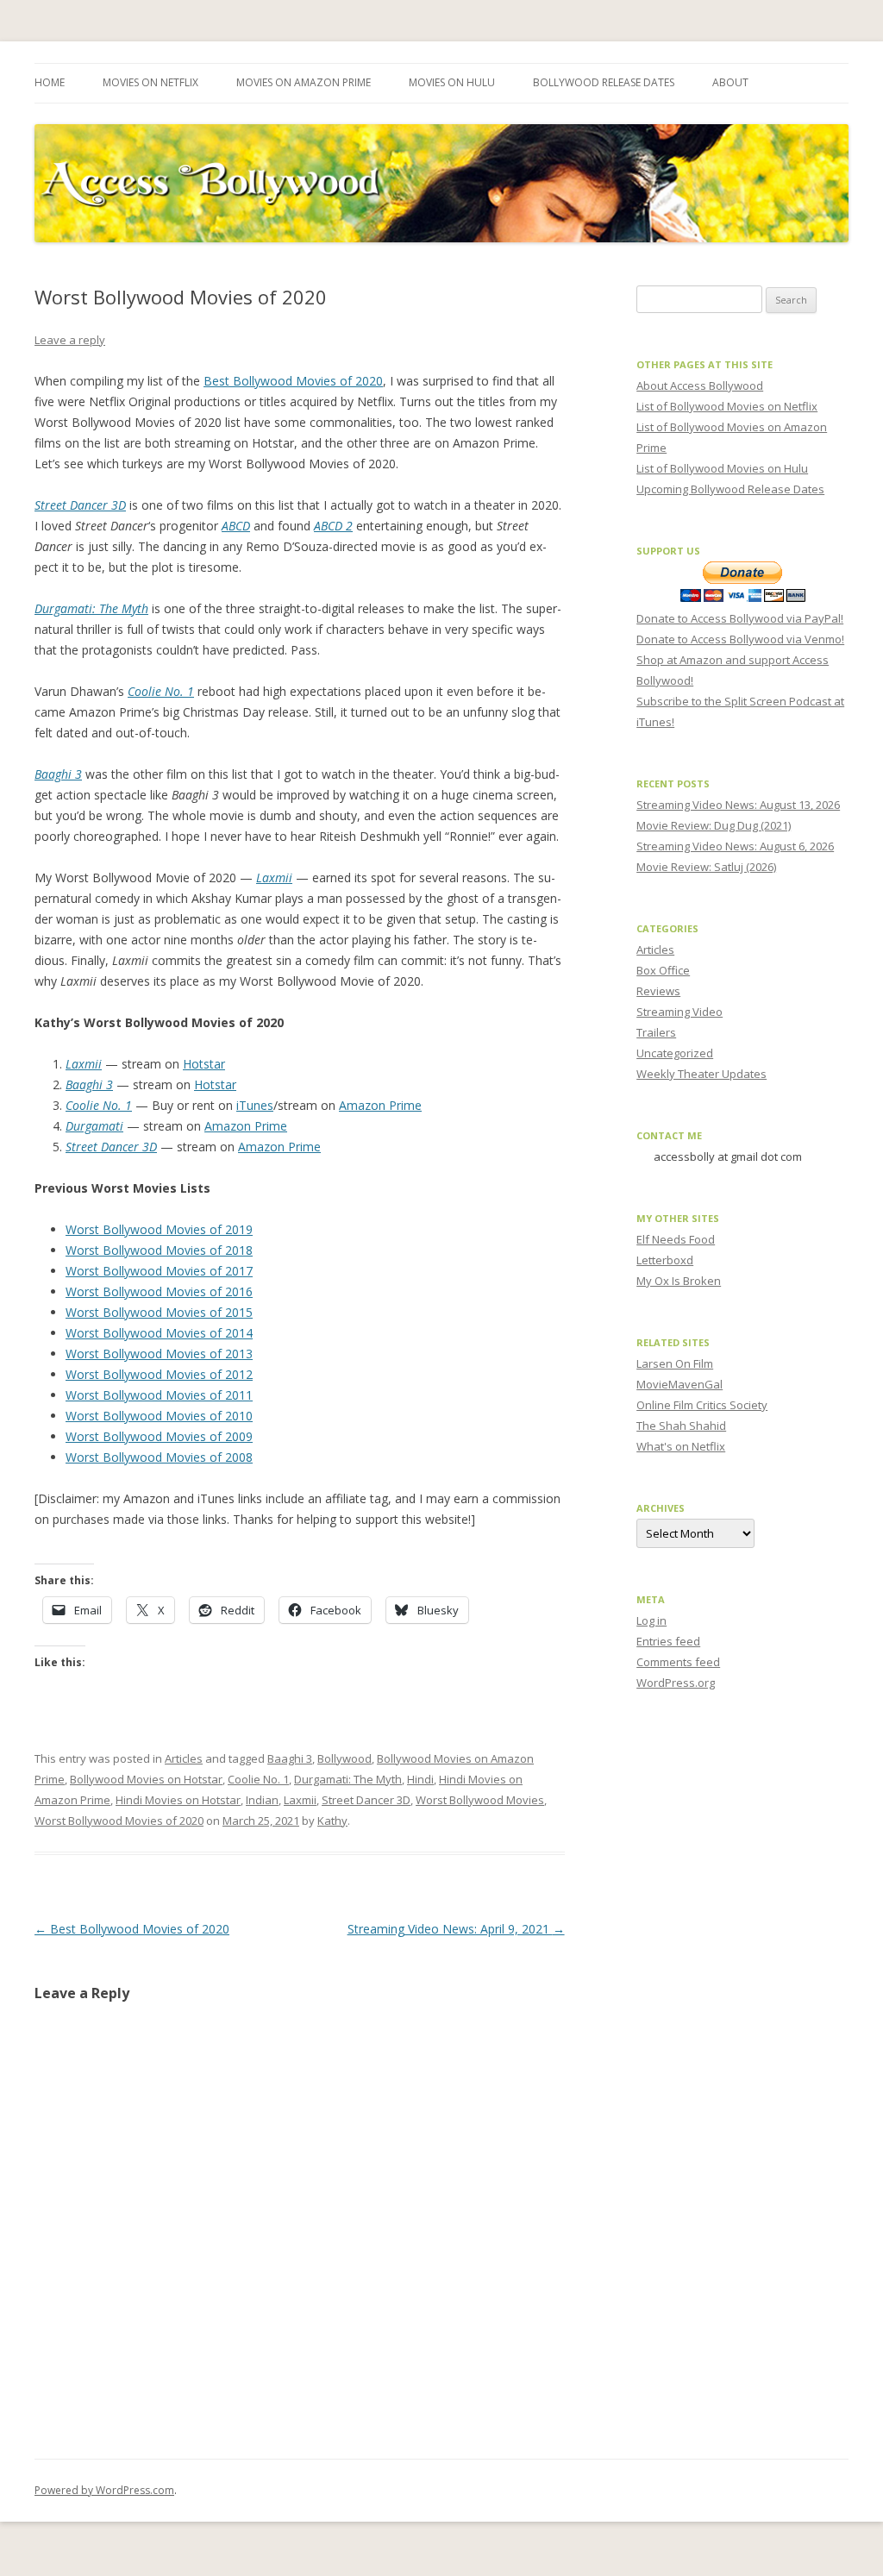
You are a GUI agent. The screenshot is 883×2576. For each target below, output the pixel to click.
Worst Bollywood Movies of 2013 (159, 1354)
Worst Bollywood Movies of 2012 (159, 1374)
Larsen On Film (675, 1363)
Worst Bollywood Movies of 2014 (159, 1333)
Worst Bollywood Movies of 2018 (159, 1250)
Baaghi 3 (58, 774)
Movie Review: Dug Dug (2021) (714, 825)
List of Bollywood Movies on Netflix (727, 406)
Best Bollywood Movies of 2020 (293, 381)
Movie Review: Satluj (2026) (706, 867)
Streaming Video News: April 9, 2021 (456, 1929)
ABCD (236, 526)
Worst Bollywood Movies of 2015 (159, 1312)
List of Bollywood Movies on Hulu (722, 468)
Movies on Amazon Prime (304, 82)
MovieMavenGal (679, 1384)
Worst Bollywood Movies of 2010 (159, 1416)
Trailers (656, 1032)
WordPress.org (676, 1683)
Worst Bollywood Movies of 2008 (159, 1457)
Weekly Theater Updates (701, 1074)
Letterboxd (665, 1260)
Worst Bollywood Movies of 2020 (119, 1821)
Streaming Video (679, 1012)
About (730, 82)
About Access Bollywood (700, 385)
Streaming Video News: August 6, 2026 (735, 846)
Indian (262, 1800)
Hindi (420, 1779)
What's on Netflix (681, 1446)
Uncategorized (675, 1053)
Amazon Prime (380, 1105)
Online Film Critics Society (702, 1405)
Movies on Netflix (150, 82)
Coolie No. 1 (161, 691)
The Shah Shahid (681, 1426)
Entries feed (668, 1641)
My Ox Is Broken (679, 1281)
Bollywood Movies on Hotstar (146, 1779)
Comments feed (678, 1662)
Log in (651, 1620)
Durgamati (94, 1126)
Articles (184, 1758)
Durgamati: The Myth (91, 608)
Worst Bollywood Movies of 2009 (159, 1436)
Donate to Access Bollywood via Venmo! (740, 639)
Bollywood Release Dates (604, 82)
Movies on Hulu (452, 82)
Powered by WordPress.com (104, 2490)
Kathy (332, 1821)
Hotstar (204, 1064)
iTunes (255, 1105)
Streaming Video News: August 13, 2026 (738, 805)
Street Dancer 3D (111, 1147)
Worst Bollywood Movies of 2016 (159, 1291)
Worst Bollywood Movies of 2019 (159, 1229)
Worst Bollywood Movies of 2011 (159, 1395)
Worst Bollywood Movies (480, 1800)
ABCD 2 (333, 526)
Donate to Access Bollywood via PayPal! (740, 618)
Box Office (663, 970)
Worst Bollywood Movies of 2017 (159, 1271)
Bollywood (344, 1758)
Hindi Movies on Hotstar (178, 1800)
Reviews (658, 991)
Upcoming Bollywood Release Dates (730, 489)
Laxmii (274, 877)
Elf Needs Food (676, 1239)
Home (50, 82)
